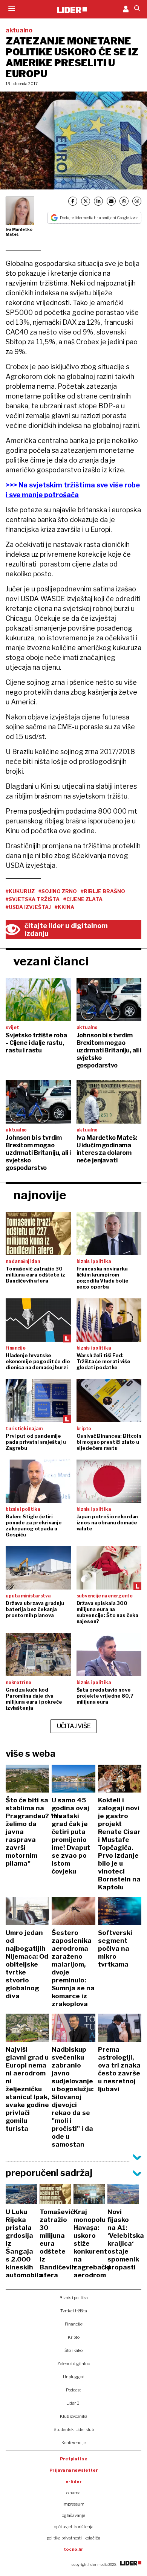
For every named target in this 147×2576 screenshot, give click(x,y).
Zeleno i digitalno (74, 2364)
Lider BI (73, 2403)
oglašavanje (73, 2515)
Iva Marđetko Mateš (19, 232)
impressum (73, 2504)
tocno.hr (73, 2549)
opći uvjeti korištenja (74, 2527)
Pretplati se (74, 2459)
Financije (74, 2324)
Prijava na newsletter (74, 2470)
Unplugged (74, 2377)
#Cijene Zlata (83, 899)
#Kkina (64, 907)
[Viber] (137, 201)
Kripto (74, 2337)
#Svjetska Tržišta (33, 899)
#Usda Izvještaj (28, 907)
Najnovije (40, 1195)
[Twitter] (86, 201)
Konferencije (74, 2443)
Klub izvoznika (74, 2416)
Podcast (73, 2390)
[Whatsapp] (124, 201)
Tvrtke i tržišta (74, 2311)
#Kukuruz (20, 891)
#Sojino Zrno (58, 891)
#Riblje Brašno (103, 891)
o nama (73, 2493)
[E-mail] (111, 201)
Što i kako (73, 2350)
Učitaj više (74, 1726)
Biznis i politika (74, 2298)
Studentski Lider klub (74, 2429)
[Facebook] (73, 201)
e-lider (74, 2481)
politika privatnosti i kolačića (73, 2538)
